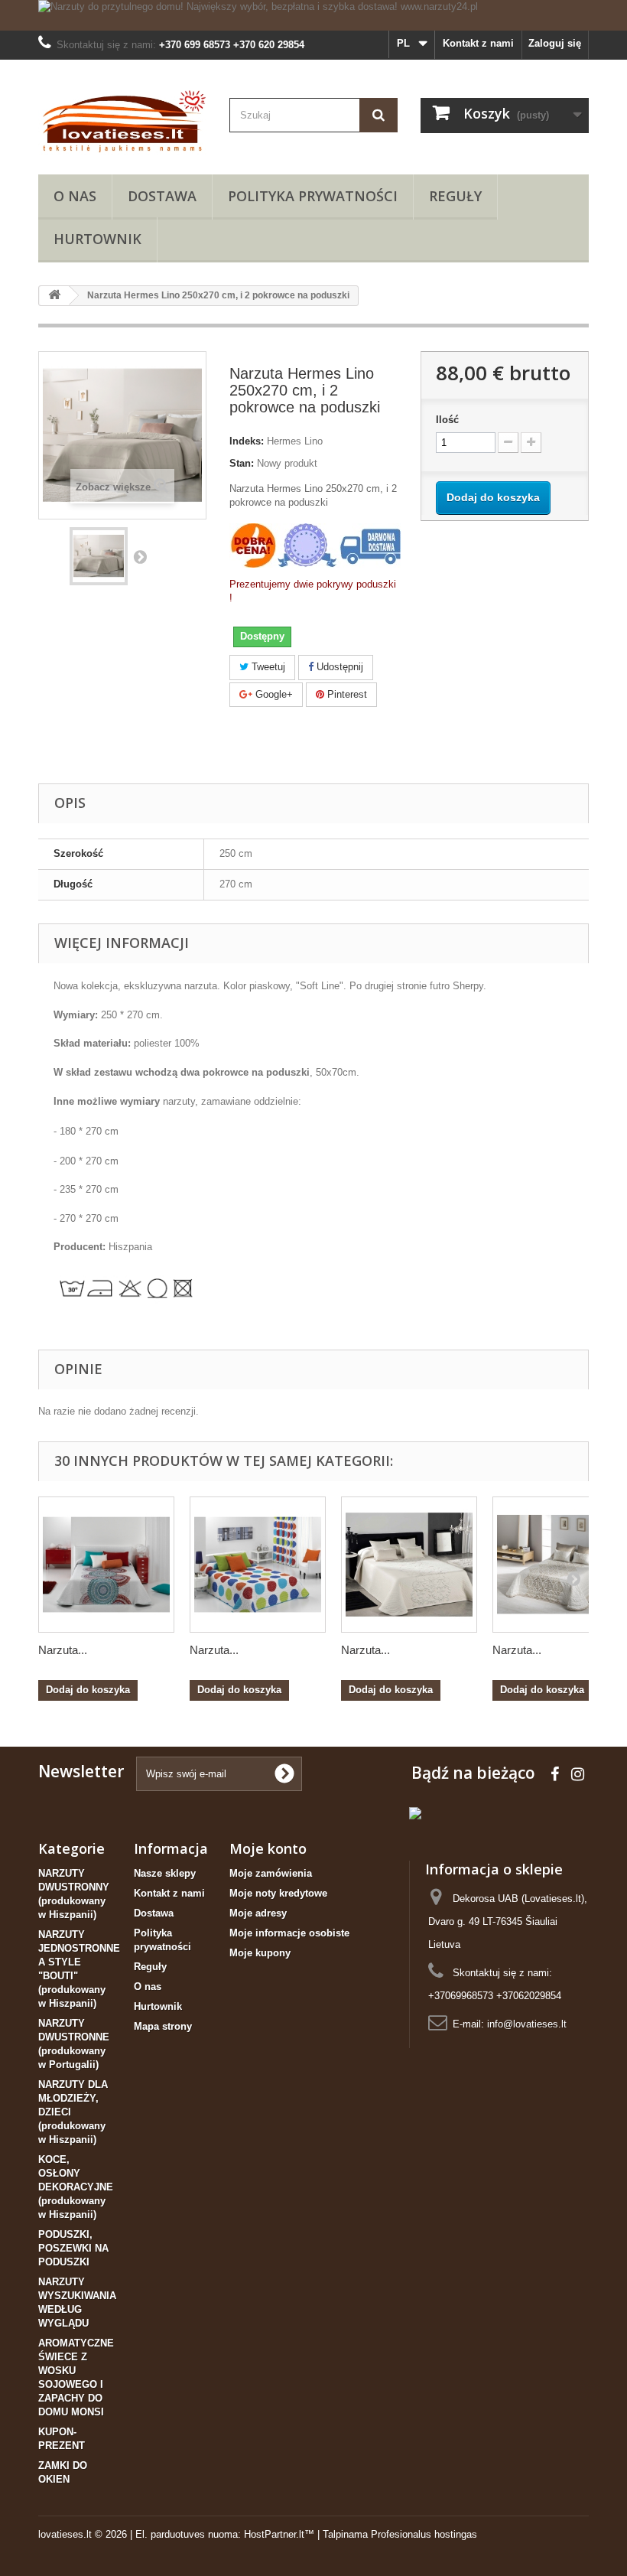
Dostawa (162, 196)
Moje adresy (258, 1913)
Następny (140, 556)
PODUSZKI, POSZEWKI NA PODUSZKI (73, 2248)
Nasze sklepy (165, 1873)
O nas (75, 196)
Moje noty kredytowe (278, 1893)
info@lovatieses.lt (527, 2024)
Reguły (455, 196)
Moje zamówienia (271, 1873)
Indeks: (247, 441)
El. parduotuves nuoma (187, 2534)
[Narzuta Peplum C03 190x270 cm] (106, 1565)
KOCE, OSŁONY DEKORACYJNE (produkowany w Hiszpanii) (76, 2187)
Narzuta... (63, 1650)
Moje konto (268, 1848)
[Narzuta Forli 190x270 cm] (258, 1565)
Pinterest (346, 694)
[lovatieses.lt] (122, 123)
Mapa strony (163, 2026)
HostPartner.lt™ (279, 2534)
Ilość (447, 420)
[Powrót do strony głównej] (54, 296)
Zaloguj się (555, 43)
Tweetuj (267, 667)
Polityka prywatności (313, 196)
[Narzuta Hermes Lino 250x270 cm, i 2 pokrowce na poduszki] (99, 556)
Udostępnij (338, 667)
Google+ (273, 694)
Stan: (242, 463)
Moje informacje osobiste (289, 1933)
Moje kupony (260, 1953)
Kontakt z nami (478, 43)
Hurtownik (97, 239)
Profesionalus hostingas (424, 2534)
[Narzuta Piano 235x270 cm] (409, 1565)
